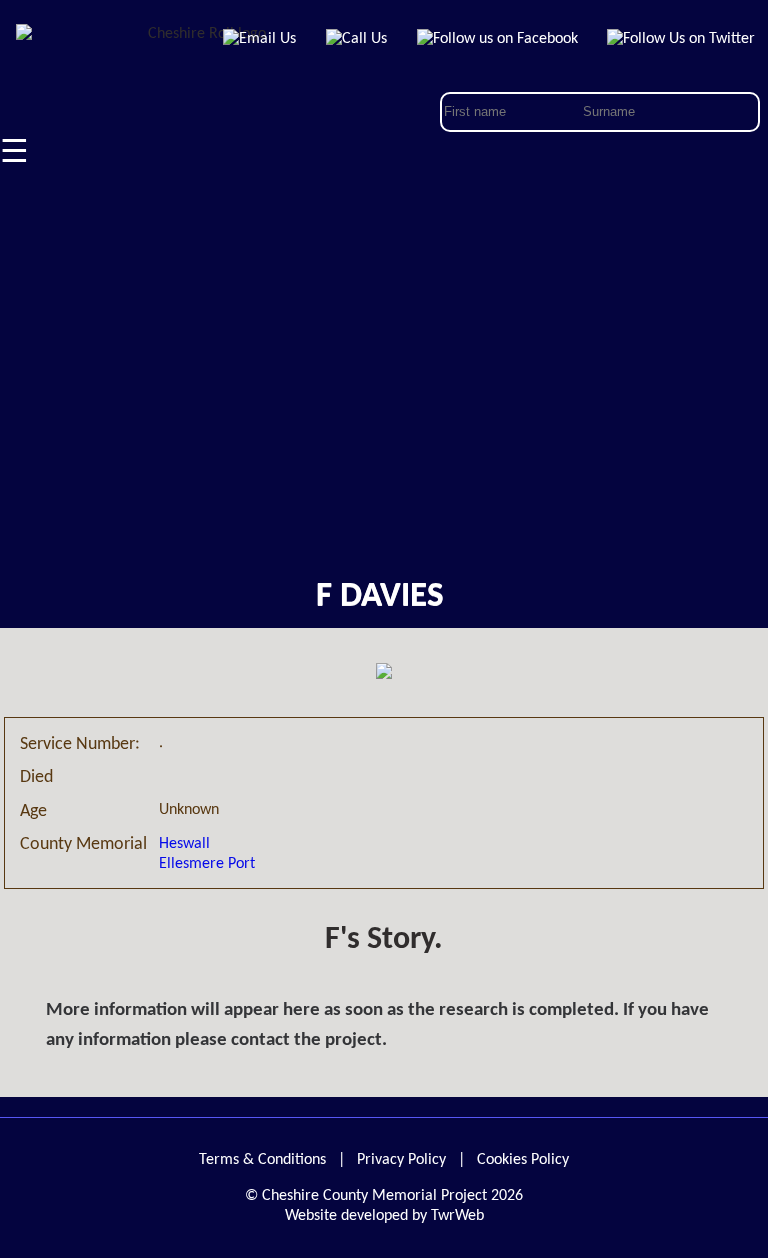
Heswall (184, 844)
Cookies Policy (523, 1160)
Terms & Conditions (262, 1160)
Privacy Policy (401, 1160)
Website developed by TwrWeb (384, 1216)
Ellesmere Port (207, 864)
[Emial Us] (260, 39)
